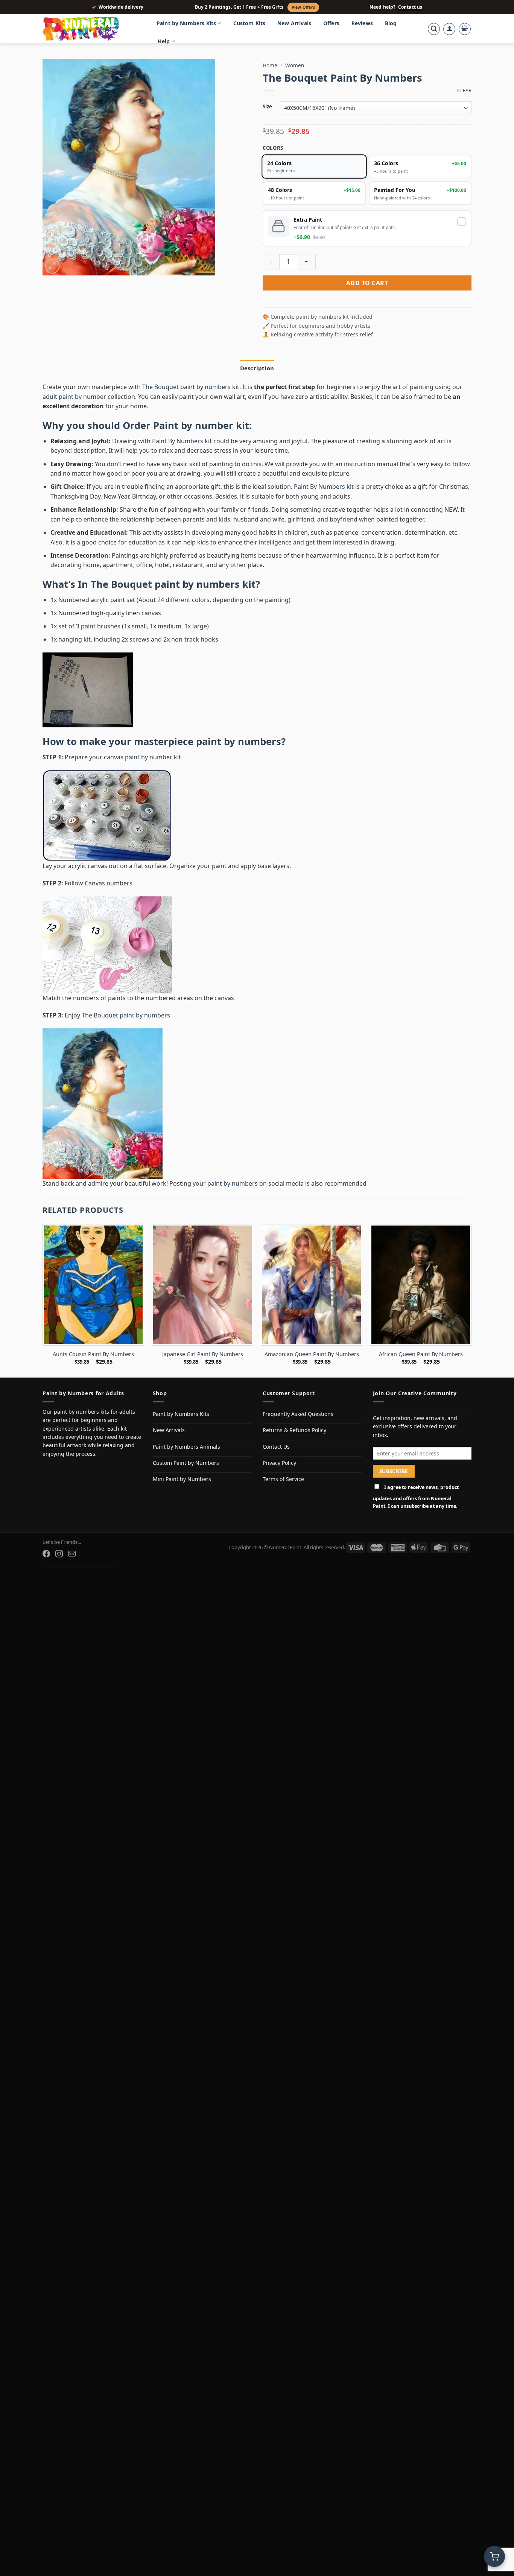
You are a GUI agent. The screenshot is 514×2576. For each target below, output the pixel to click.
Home (270, 65)
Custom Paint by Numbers (186, 1463)
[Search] (434, 29)
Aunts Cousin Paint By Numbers (93, 1354)
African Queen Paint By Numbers (421, 1354)
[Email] (72, 1554)
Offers (331, 23)
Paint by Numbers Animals (186, 1447)
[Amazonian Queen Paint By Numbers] (312, 1285)
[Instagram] (59, 1554)
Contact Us (276, 1447)
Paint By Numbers (178, 441)
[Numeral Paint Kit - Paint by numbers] (91, 29)
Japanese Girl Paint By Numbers (203, 1354)
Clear (464, 90)
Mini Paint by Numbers (182, 1479)
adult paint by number (74, 397)
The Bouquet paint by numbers (186, 387)
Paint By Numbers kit (324, 487)
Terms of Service (283, 1479)
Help (164, 41)
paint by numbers (239, 741)
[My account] (449, 29)
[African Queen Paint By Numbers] (421, 1285)
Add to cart (367, 283)
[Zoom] (52, 266)
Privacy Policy (279, 1463)
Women (295, 65)
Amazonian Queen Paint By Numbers (312, 1354)
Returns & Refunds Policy (294, 1430)
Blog (391, 23)
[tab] (257, 368)
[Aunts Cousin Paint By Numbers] (93, 1285)
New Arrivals (294, 23)
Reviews (362, 23)
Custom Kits (249, 23)
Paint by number (193, 425)
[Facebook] (46, 1554)
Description (257, 368)
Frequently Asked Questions (298, 1414)
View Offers (303, 7)
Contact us (410, 7)
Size (267, 107)
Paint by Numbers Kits (186, 23)
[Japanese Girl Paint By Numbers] (202, 1285)
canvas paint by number (138, 757)
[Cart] (465, 29)
